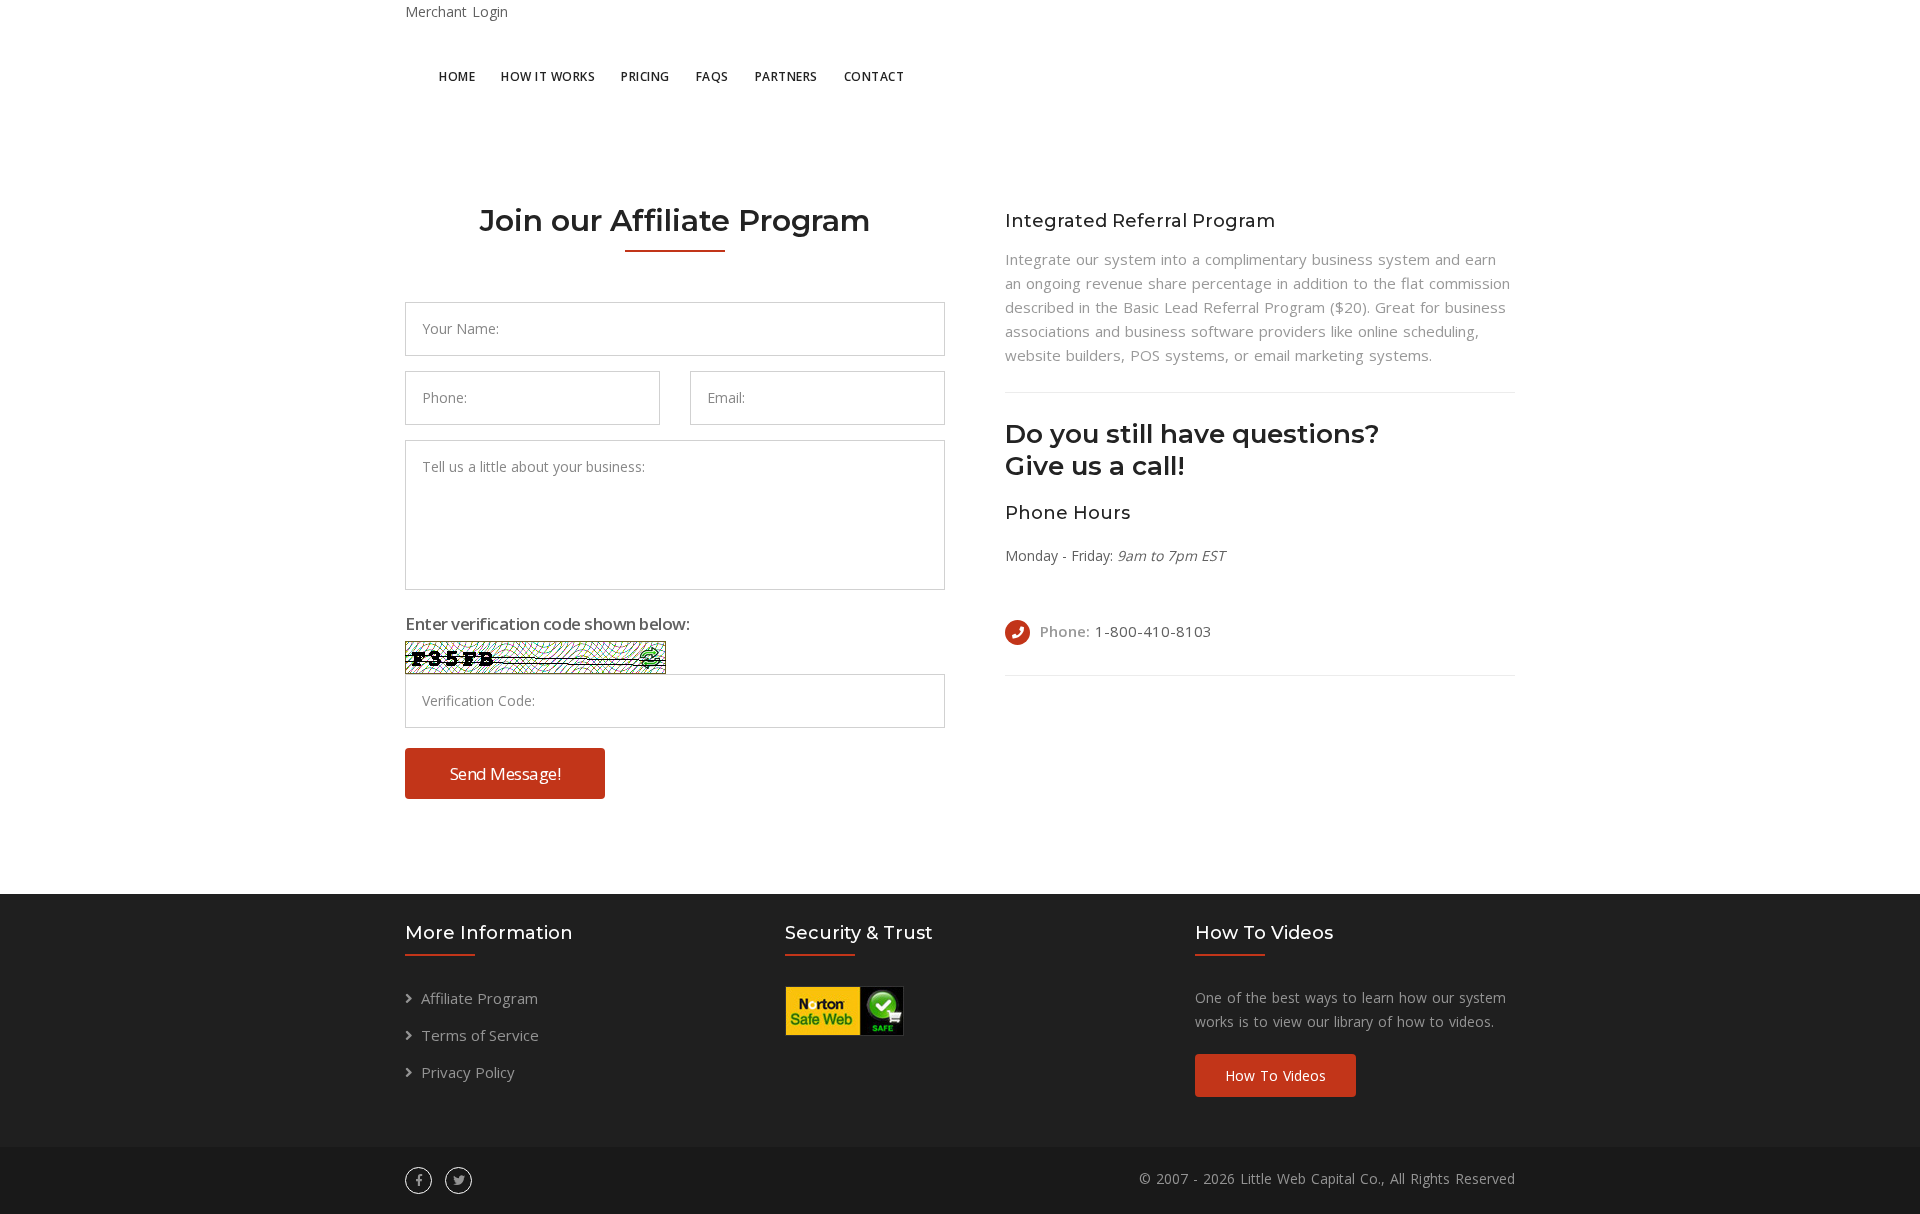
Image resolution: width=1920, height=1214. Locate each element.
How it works (548, 76)
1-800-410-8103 (1153, 631)
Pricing (645, 76)
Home (457, 76)
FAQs (712, 76)
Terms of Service (480, 1035)
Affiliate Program (479, 998)
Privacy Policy (468, 1072)
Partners (786, 76)
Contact (874, 76)
